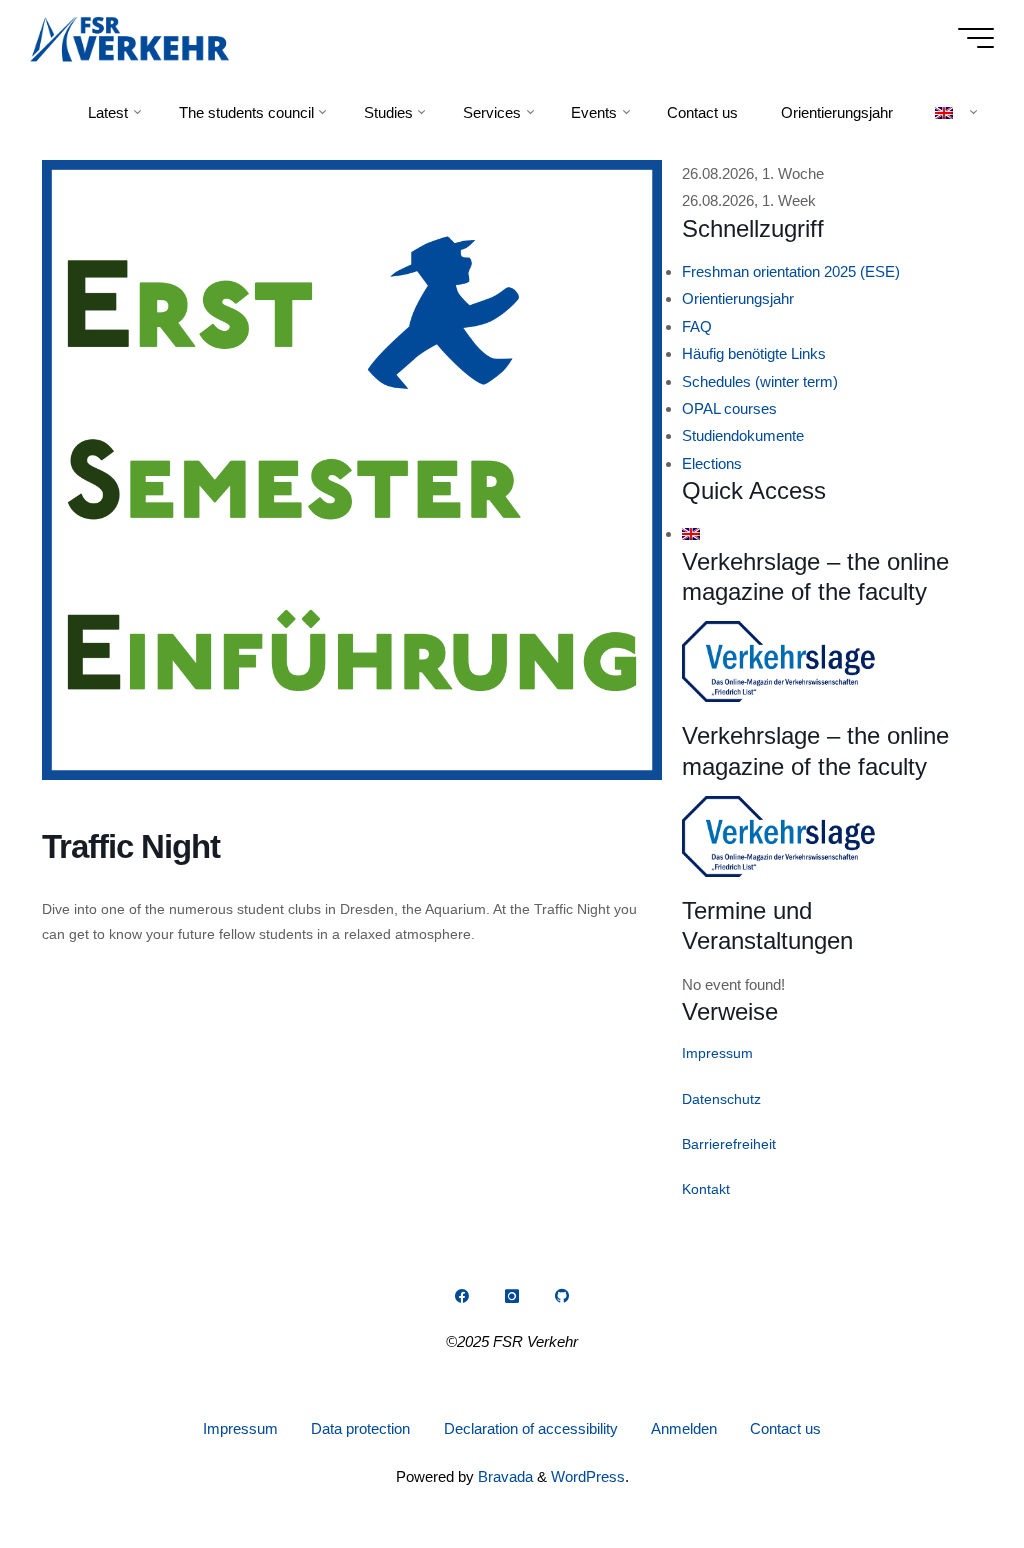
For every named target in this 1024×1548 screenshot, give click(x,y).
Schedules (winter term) (760, 381)
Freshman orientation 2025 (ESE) (791, 271)
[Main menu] (976, 38)
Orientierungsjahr (738, 298)
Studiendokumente (743, 435)
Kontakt (706, 1189)
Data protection (360, 1428)
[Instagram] (512, 1296)
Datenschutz (721, 1099)
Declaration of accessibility (531, 1428)
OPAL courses (729, 408)
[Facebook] (462, 1296)
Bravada (503, 1476)
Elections (712, 463)
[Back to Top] (946, 1470)
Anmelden (684, 1428)
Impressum (717, 1053)
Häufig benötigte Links (754, 353)
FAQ (697, 326)
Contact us (785, 1428)
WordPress (588, 1476)
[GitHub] (562, 1296)
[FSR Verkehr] (129, 37)
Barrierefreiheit (729, 1144)
